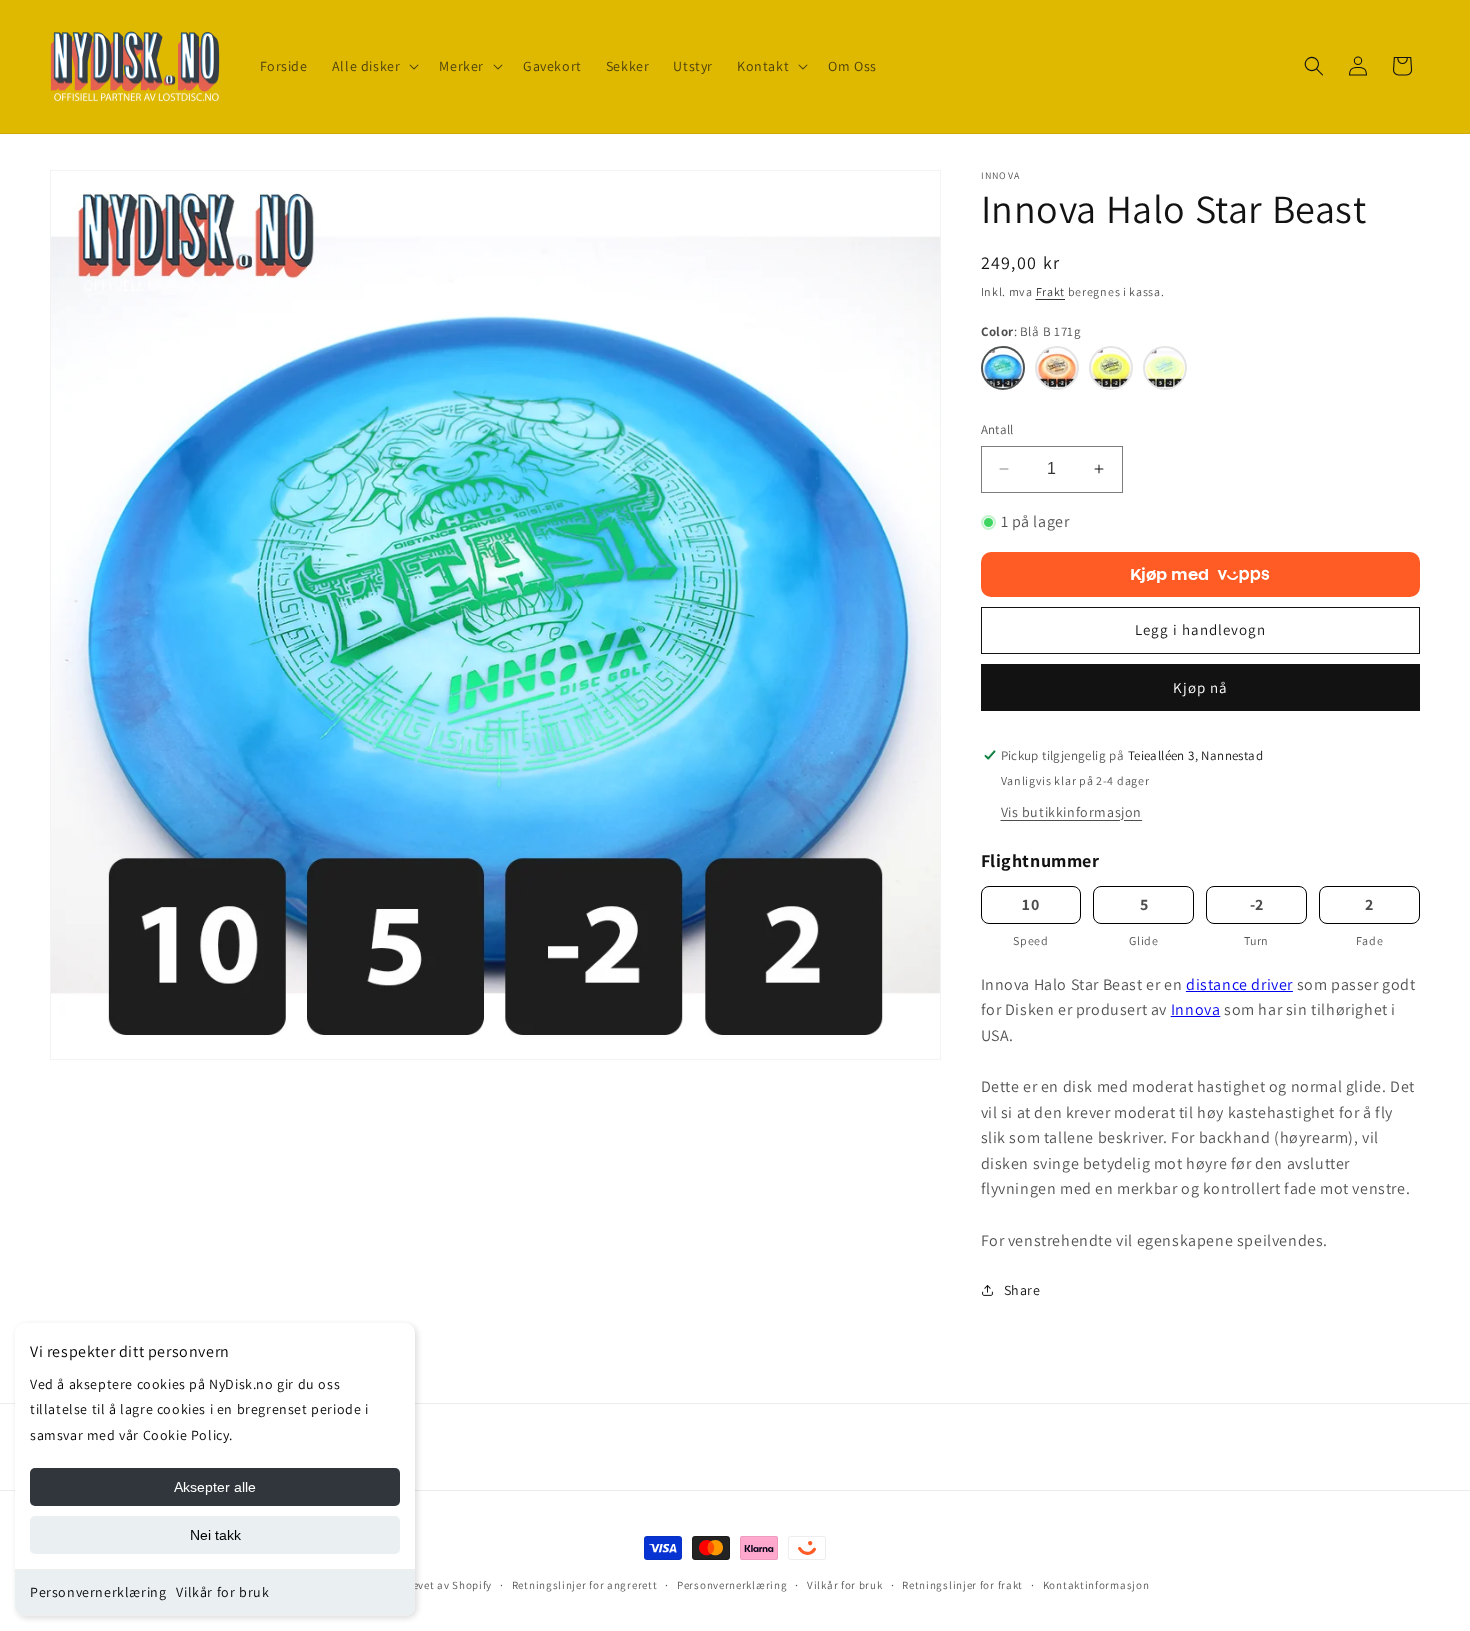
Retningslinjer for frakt (962, 1585)
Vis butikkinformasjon (1072, 812)
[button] (374, 66)
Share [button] (1022, 1290)
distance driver (1239, 984)
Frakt (1051, 291)
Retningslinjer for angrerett (585, 1585)
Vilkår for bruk (222, 1592)
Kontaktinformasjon (1096, 1585)
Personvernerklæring (98, 1592)
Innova (1196, 1009)
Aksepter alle (215, 1487)
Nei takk (215, 1535)
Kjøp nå (1200, 687)
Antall (997, 429)
